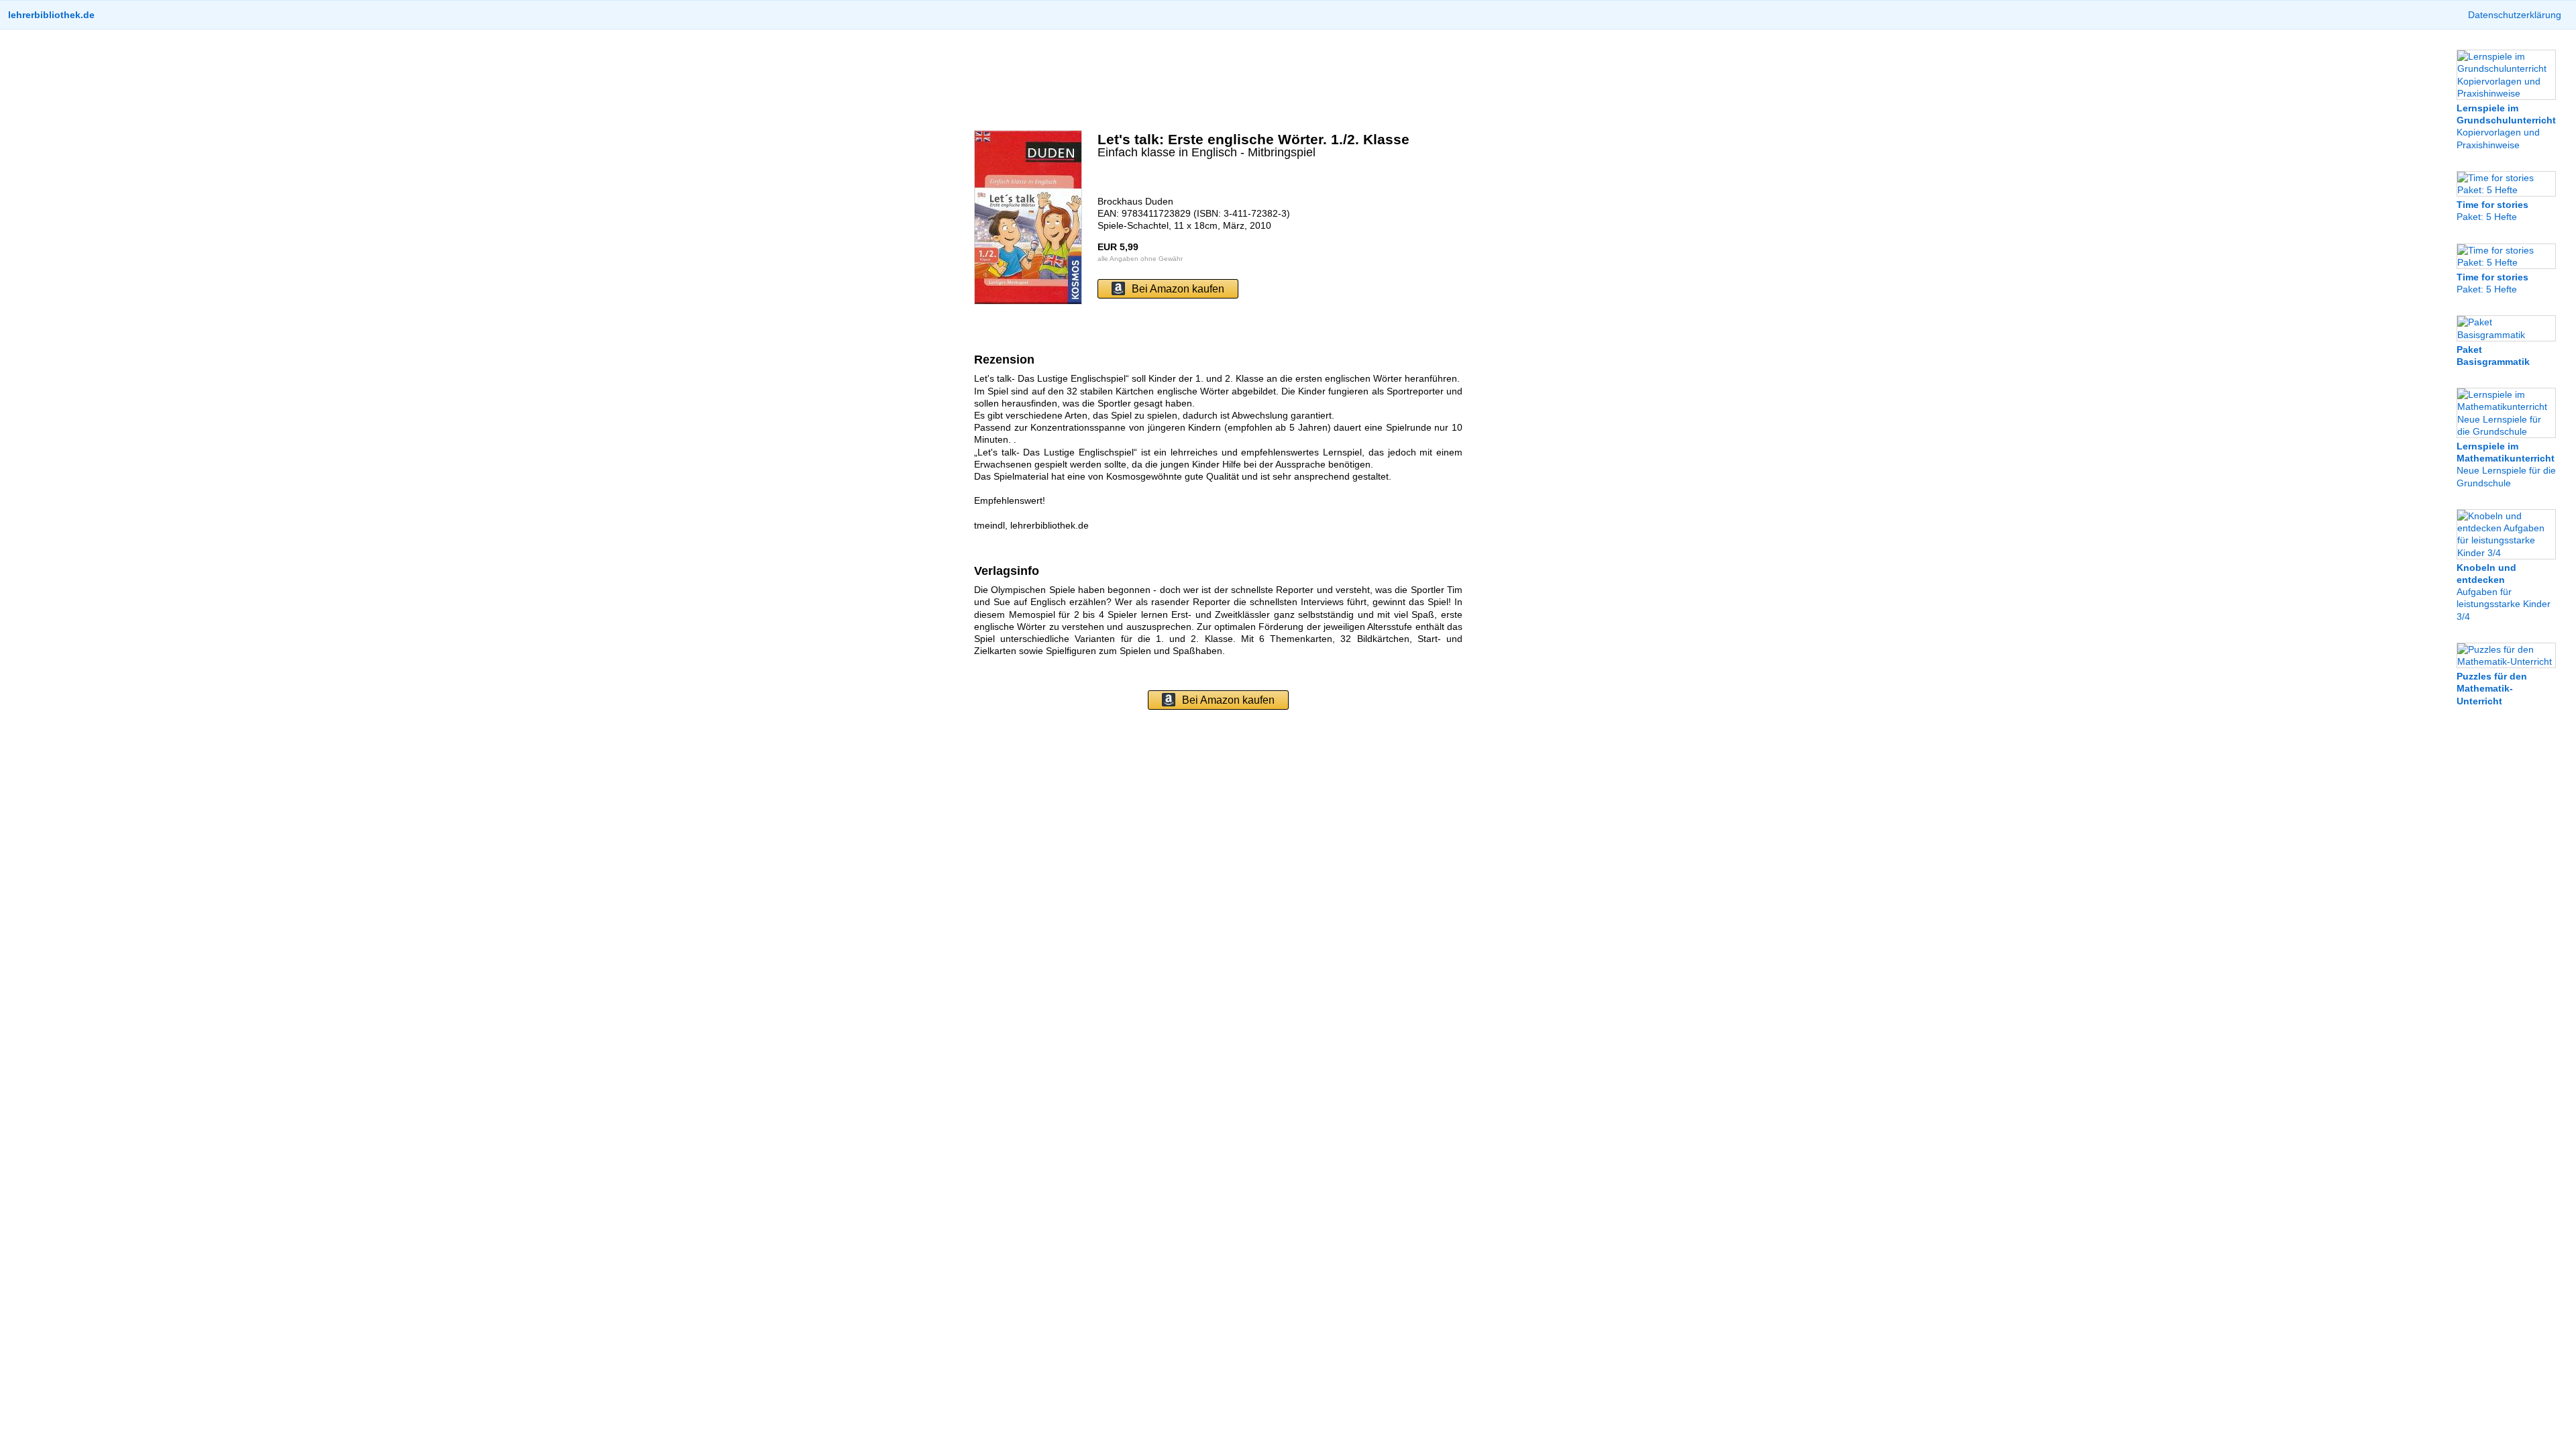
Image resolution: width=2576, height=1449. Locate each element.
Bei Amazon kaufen (1178, 289)
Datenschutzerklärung (2515, 15)
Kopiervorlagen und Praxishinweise (2506, 126)
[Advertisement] (1218, 80)
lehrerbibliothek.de (51, 15)
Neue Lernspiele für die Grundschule (2506, 465)
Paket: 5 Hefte (2492, 211)
